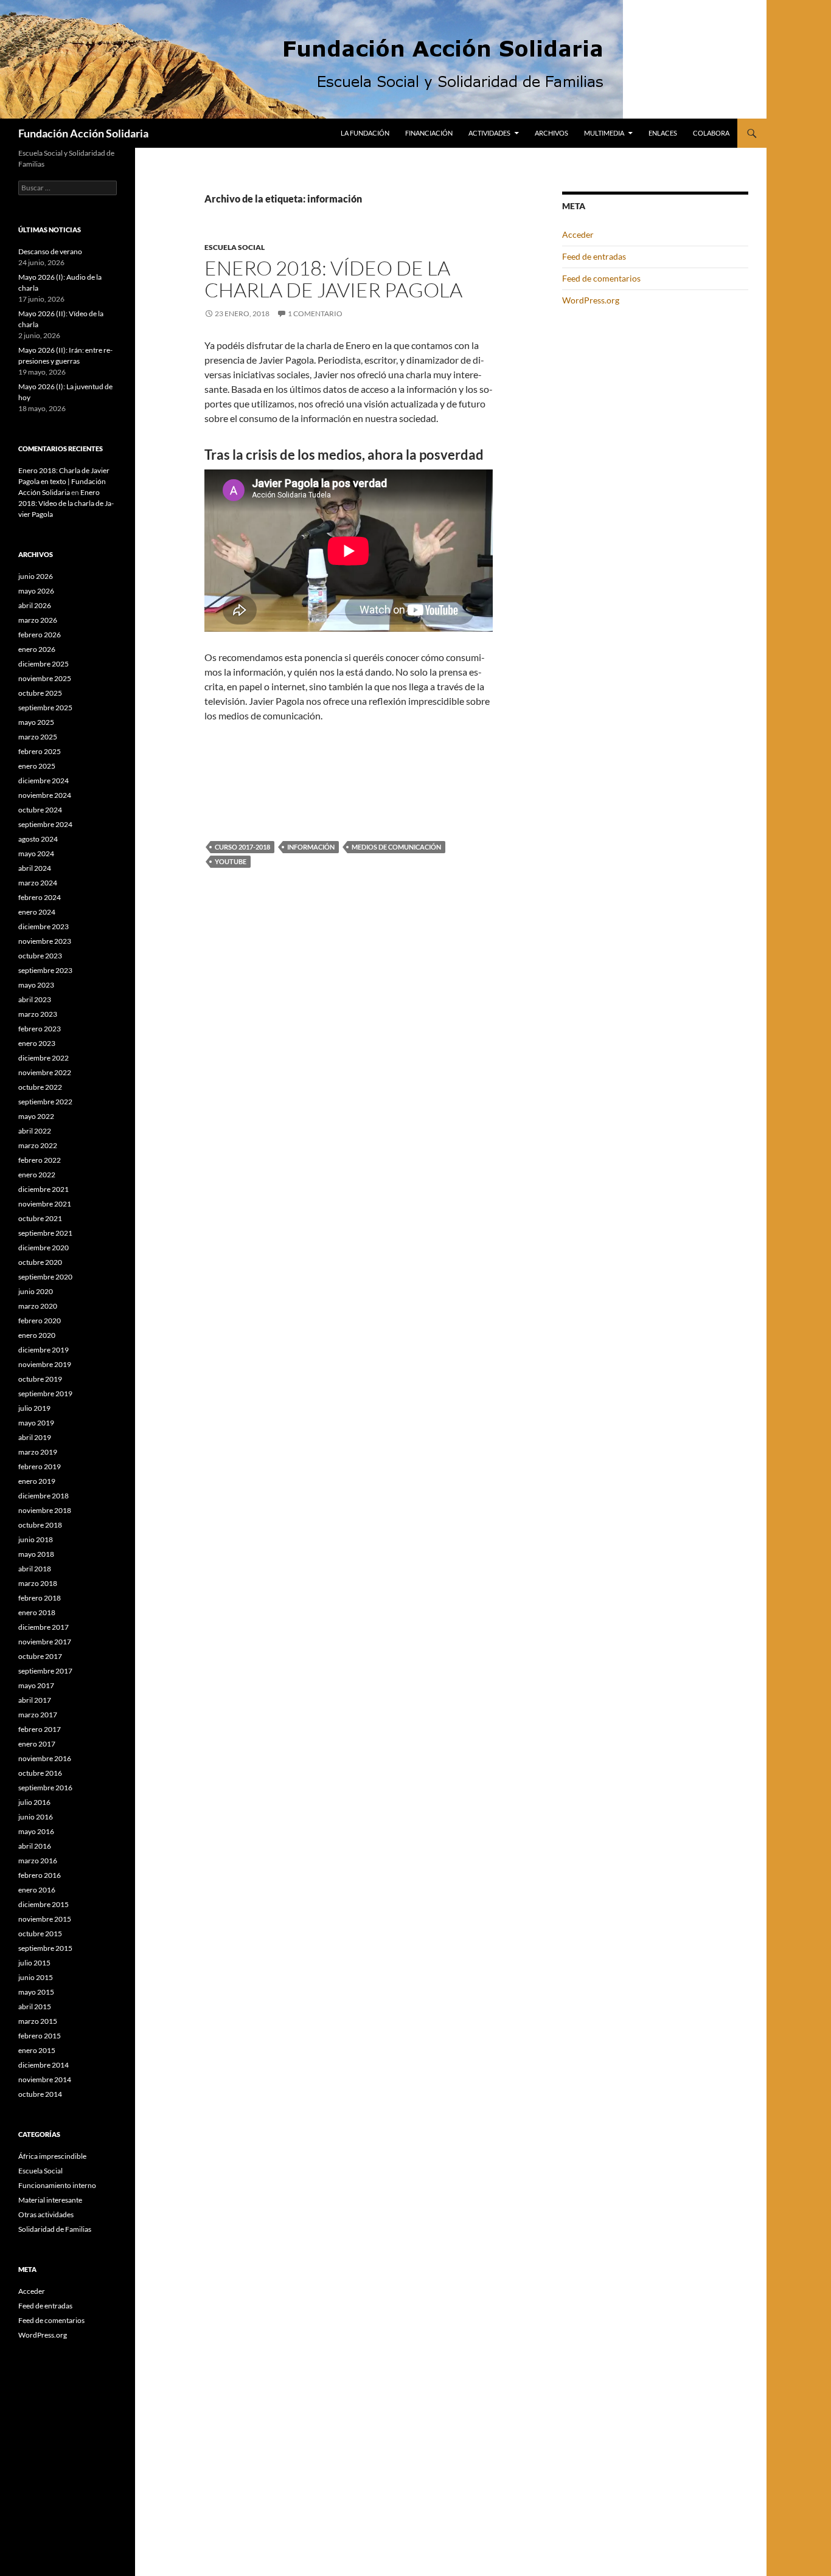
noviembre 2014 (45, 2079)
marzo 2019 (38, 1452)
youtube (231, 861)
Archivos (551, 133)
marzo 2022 (38, 1145)
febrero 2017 (40, 1729)
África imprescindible (52, 2156)
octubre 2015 (40, 1934)
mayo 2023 (36, 985)
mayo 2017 (36, 1685)
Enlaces (663, 133)
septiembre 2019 (45, 1394)
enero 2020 (37, 1335)
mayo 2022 (36, 1116)
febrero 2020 (40, 1321)
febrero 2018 (40, 1598)
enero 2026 (37, 649)
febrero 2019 (40, 1466)
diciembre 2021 (43, 1189)
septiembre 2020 (45, 1277)
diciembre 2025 (43, 664)
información (311, 847)
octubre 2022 (40, 1087)
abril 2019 (35, 1437)
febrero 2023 (40, 1029)
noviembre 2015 (45, 1919)
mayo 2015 (36, 1992)
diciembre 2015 (43, 1904)
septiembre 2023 (45, 970)
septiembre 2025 (45, 708)
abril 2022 (35, 1131)
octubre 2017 (40, 1656)
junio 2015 (36, 1977)
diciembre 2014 (43, 2065)
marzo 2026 (38, 620)
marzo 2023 (38, 1014)
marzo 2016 (38, 1861)
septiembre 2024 (45, 824)
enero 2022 (37, 1175)
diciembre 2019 (43, 1350)
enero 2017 (37, 1744)
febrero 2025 (40, 751)
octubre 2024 (40, 810)
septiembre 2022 (45, 1102)
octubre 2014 (40, 2094)
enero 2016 (37, 1890)
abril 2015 (35, 2006)
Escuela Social (235, 247)
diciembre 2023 (43, 926)
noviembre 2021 (45, 1204)
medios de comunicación (396, 847)
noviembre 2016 (45, 1758)
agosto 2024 (38, 839)
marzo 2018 (38, 1583)
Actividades (489, 133)
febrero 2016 (40, 1875)
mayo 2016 (36, 1831)
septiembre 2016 (45, 1788)
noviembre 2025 (45, 678)
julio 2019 (34, 1408)
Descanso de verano (50, 251)
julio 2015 (34, 1963)
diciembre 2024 (43, 781)
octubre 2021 (40, 1218)
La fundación (365, 133)
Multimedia (604, 133)
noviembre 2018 (45, 1510)
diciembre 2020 (43, 1248)
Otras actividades (46, 2214)
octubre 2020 (40, 1262)
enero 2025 (37, 766)
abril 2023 (35, 999)
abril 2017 (35, 1700)
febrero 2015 (40, 2036)
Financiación (429, 133)
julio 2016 (34, 1802)
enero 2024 (37, 912)
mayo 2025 (36, 722)
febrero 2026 (40, 635)
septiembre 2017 (45, 1671)
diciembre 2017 (43, 1627)
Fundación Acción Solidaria (83, 133)
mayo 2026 (36, 591)
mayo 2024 (36, 853)
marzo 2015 (38, 2021)
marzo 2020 (38, 1306)
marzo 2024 (38, 883)
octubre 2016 (40, 1773)
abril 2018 (35, 1569)
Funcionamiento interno (57, 2185)
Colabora (711, 133)
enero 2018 (37, 1612)
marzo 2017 (38, 1715)
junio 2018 (36, 1539)
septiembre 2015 (45, 1948)
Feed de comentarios (601, 278)
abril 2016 (35, 1846)
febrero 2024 (40, 897)
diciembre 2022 (43, 1058)
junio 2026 (36, 576)
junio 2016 (36, 1817)
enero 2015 (37, 2050)
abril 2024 (35, 868)
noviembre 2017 (45, 1642)
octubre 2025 (40, 693)
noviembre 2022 (45, 1072)
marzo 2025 (38, 737)
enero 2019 (37, 1481)
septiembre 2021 (45, 1233)
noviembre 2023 (45, 941)
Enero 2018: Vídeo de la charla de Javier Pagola (333, 279)
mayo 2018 (36, 1554)
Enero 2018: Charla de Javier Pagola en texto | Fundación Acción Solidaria (64, 481)
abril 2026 (35, 605)
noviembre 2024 (45, 795)
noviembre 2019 (45, 1364)
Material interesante (50, 2200)
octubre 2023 (40, 956)
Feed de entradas (594, 256)
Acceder (578, 234)
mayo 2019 (36, 1423)
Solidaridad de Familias (55, 2229)
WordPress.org (591, 300)
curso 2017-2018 (242, 847)
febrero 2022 (40, 1160)
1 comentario (315, 313)
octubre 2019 (40, 1379)
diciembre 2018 (43, 1496)
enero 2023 (37, 1043)
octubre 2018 (40, 1525)
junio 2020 (36, 1291)
